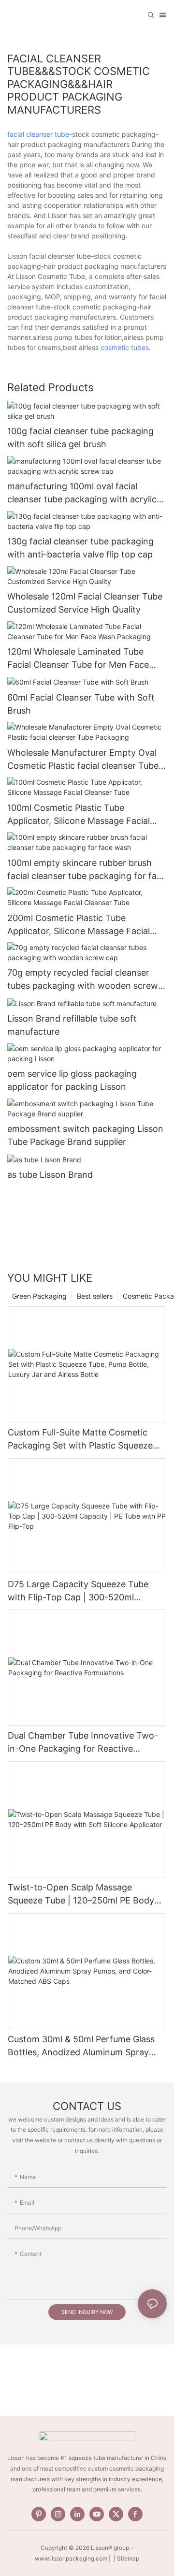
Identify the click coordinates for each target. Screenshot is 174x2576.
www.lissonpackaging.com (71, 2558)
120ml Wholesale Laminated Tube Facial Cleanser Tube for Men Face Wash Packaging (78, 659)
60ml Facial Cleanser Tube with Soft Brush (81, 704)
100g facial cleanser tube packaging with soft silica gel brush (80, 438)
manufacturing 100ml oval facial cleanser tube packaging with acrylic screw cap (82, 493)
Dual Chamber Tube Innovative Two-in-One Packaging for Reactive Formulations (83, 1743)
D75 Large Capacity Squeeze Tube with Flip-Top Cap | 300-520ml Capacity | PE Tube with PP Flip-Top (81, 1591)
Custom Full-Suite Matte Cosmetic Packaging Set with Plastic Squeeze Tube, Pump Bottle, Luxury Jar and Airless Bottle (80, 1440)
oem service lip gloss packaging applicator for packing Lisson (72, 1080)
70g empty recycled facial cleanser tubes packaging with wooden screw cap (83, 980)
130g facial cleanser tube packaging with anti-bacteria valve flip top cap (80, 548)
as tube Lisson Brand (50, 1175)
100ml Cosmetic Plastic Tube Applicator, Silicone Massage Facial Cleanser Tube (79, 815)
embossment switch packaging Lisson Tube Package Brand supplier (85, 1135)
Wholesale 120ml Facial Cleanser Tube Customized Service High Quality (85, 603)
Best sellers (95, 1296)
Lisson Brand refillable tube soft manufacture (72, 1025)
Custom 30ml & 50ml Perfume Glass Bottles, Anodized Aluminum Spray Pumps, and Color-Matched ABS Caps (85, 2046)
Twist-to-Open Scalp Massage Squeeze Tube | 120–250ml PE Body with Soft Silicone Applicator (81, 1895)
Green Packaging (39, 1296)
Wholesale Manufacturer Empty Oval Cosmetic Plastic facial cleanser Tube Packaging (83, 760)
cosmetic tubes (125, 347)
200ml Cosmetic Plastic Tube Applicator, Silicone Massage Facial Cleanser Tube (79, 925)
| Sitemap (126, 2558)
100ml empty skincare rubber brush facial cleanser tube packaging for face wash (87, 870)
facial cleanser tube (38, 134)
